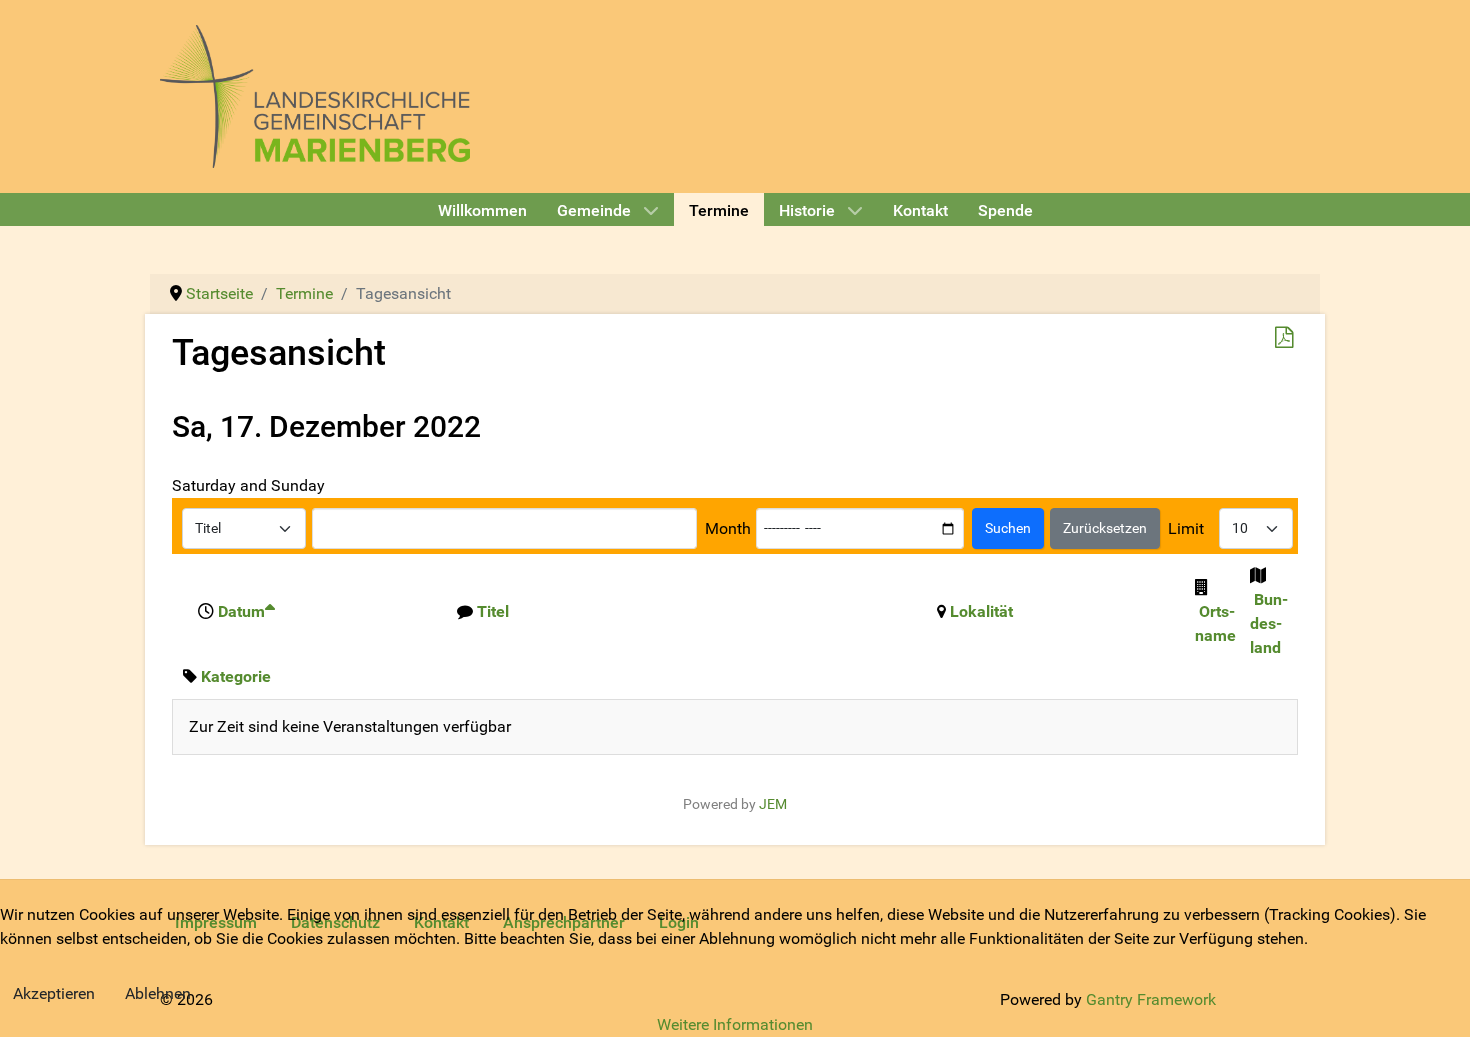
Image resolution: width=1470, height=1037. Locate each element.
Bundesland (1269, 623)
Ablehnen (158, 993)
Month (728, 528)
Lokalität (981, 611)
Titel (493, 611)
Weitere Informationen (735, 1024)
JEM (773, 804)
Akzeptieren (54, 993)
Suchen (1008, 528)
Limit (1186, 528)
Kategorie (236, 676)
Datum (241, 611)
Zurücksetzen (1105, 528)
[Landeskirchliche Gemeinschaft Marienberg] (315, 94)
